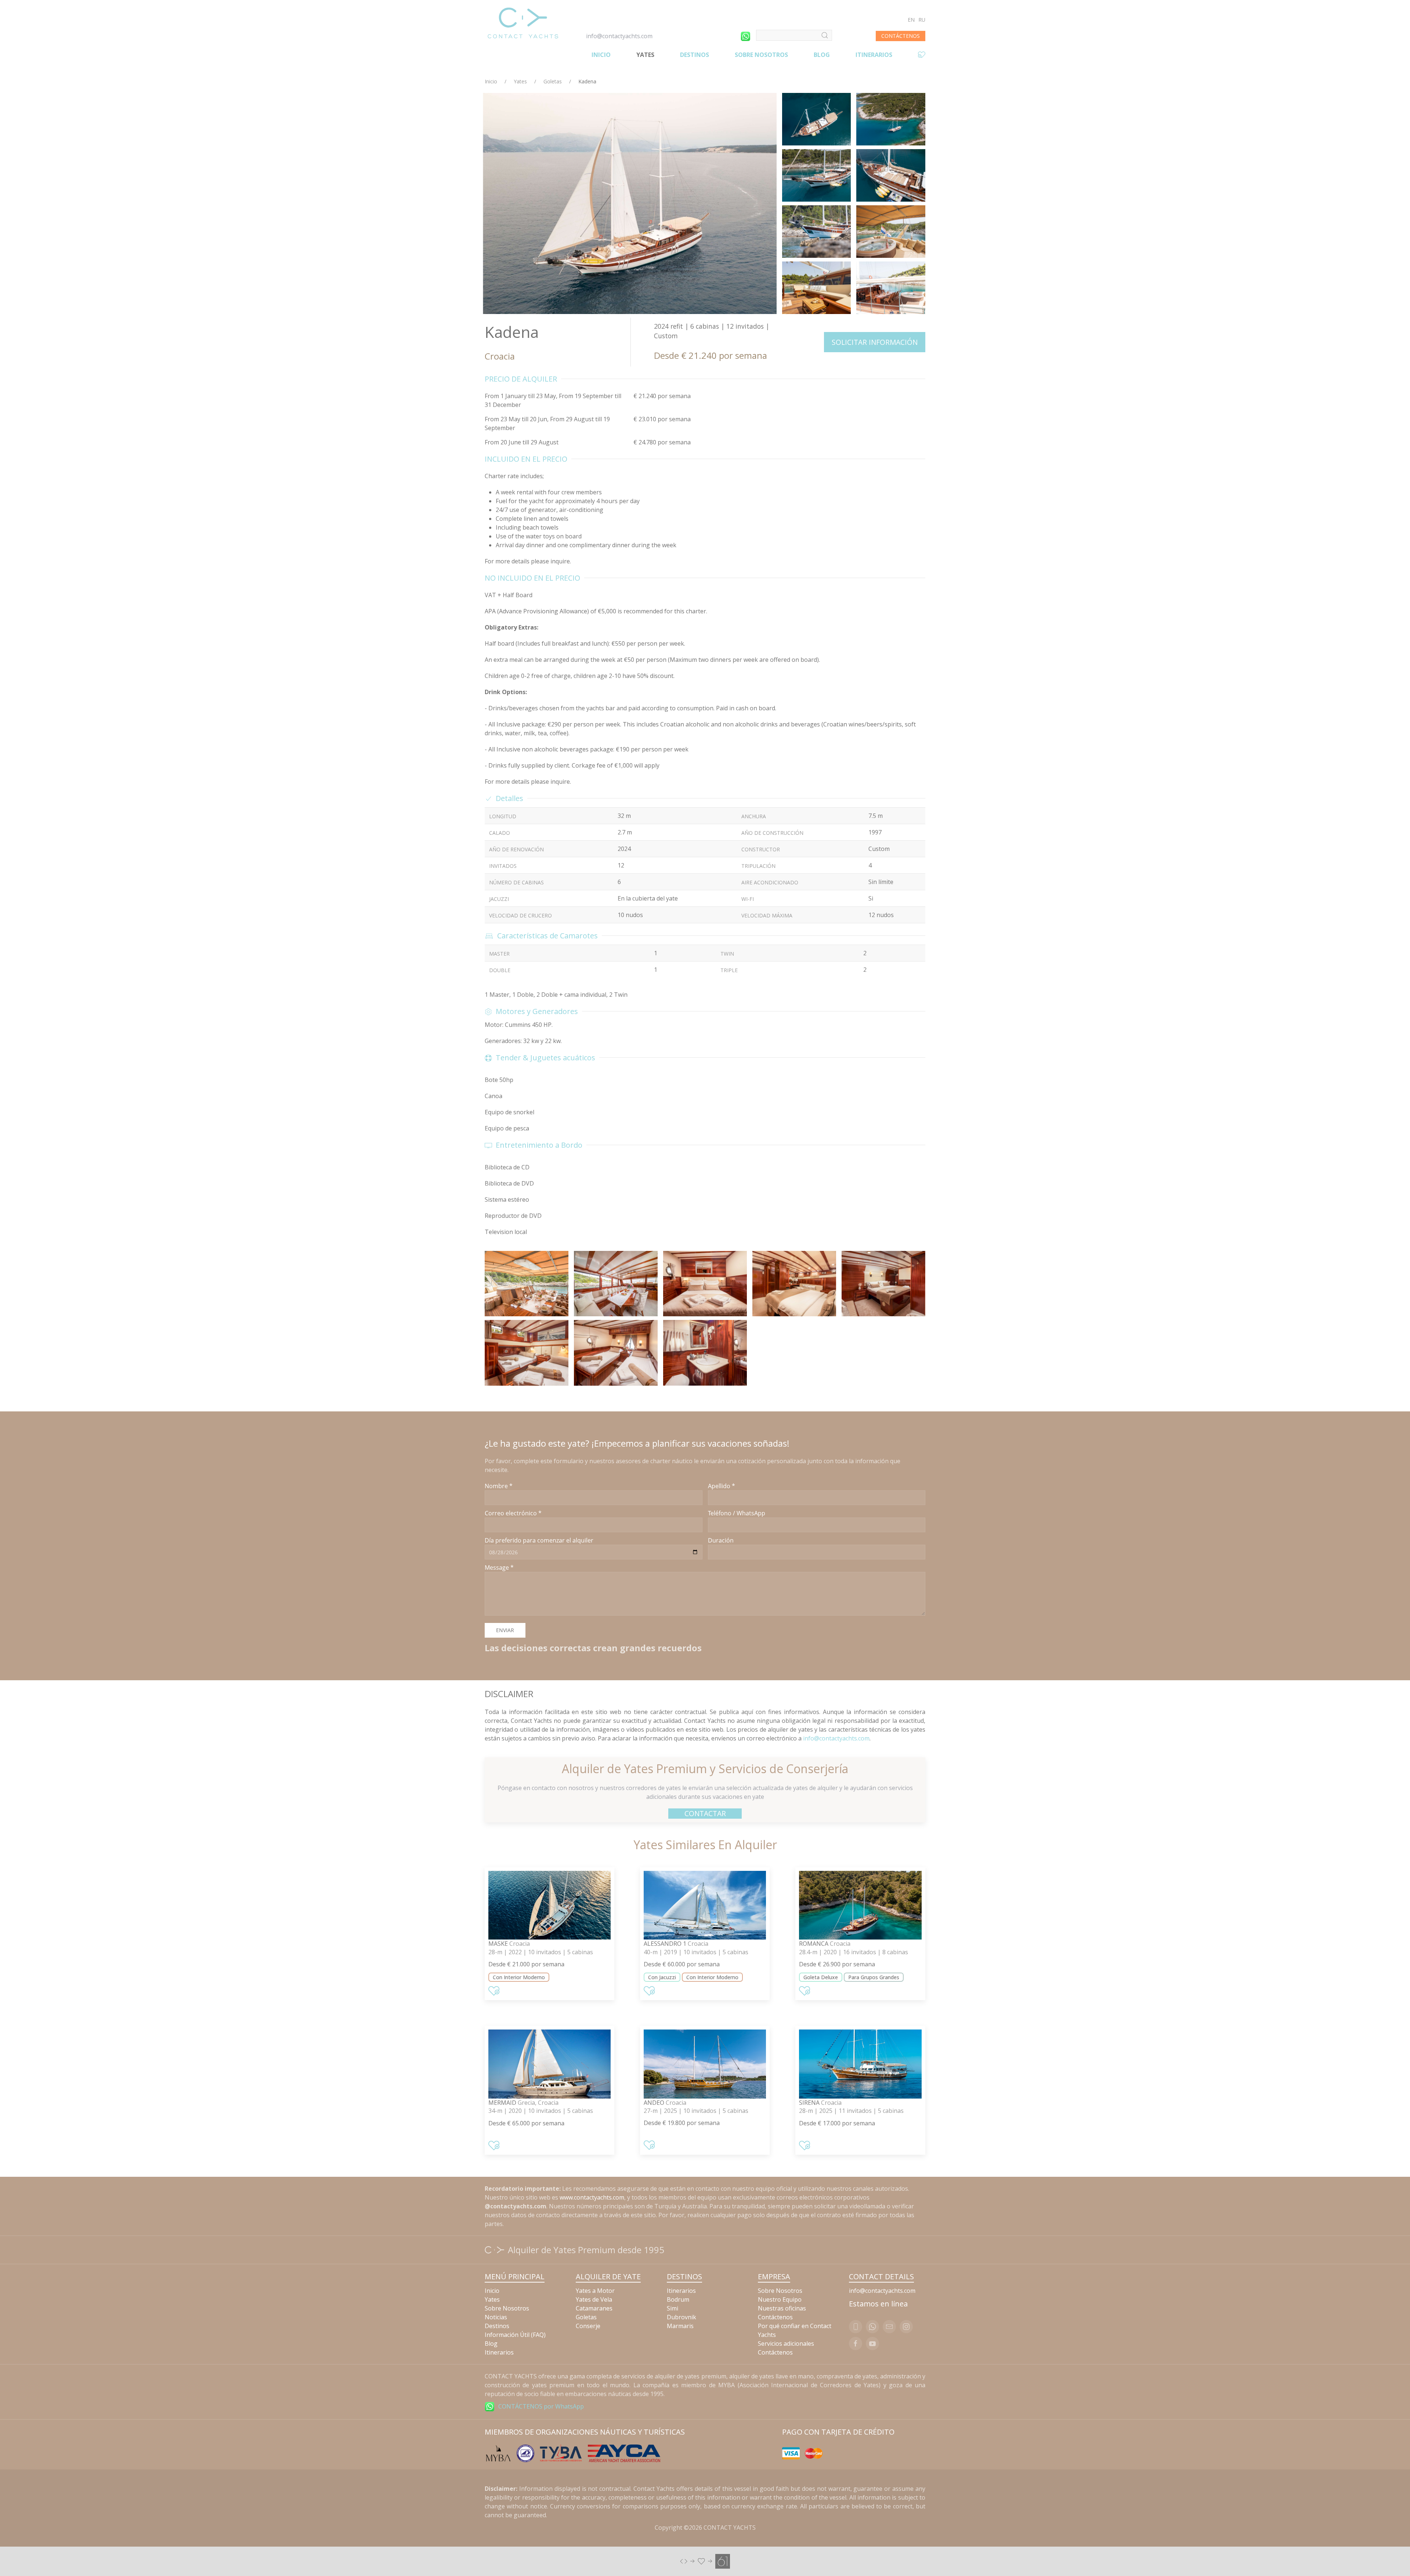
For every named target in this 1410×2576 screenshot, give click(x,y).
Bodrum (678, 2299)
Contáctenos (775, 2317)
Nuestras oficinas (782, 2308)
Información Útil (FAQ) (515, 2335)
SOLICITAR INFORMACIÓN (875, 342)
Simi (673, 2308)
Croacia (500, 356)
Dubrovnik (681, 2317)
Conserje (588, 2326)
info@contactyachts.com (619, 36)
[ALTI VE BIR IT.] (705, 2561)
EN (911, 20)
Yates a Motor (595, 2291)
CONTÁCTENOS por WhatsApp (541, 2406)
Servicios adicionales (786, 2344)
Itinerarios (874, 55)
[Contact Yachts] (523, 23)
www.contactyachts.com (592, 2197)
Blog (822, 55)
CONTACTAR (705, 1813)
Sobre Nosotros (761, 55)
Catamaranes (594, 2308)
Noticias (496, 2317)
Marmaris (680, 2326)
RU (922, 20)
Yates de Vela (594, 2299)
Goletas (553, 81)
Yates (645, 55)
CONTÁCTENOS (901, 36)
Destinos (695, 55)
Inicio (601, 55)
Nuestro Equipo (780, 2299)
